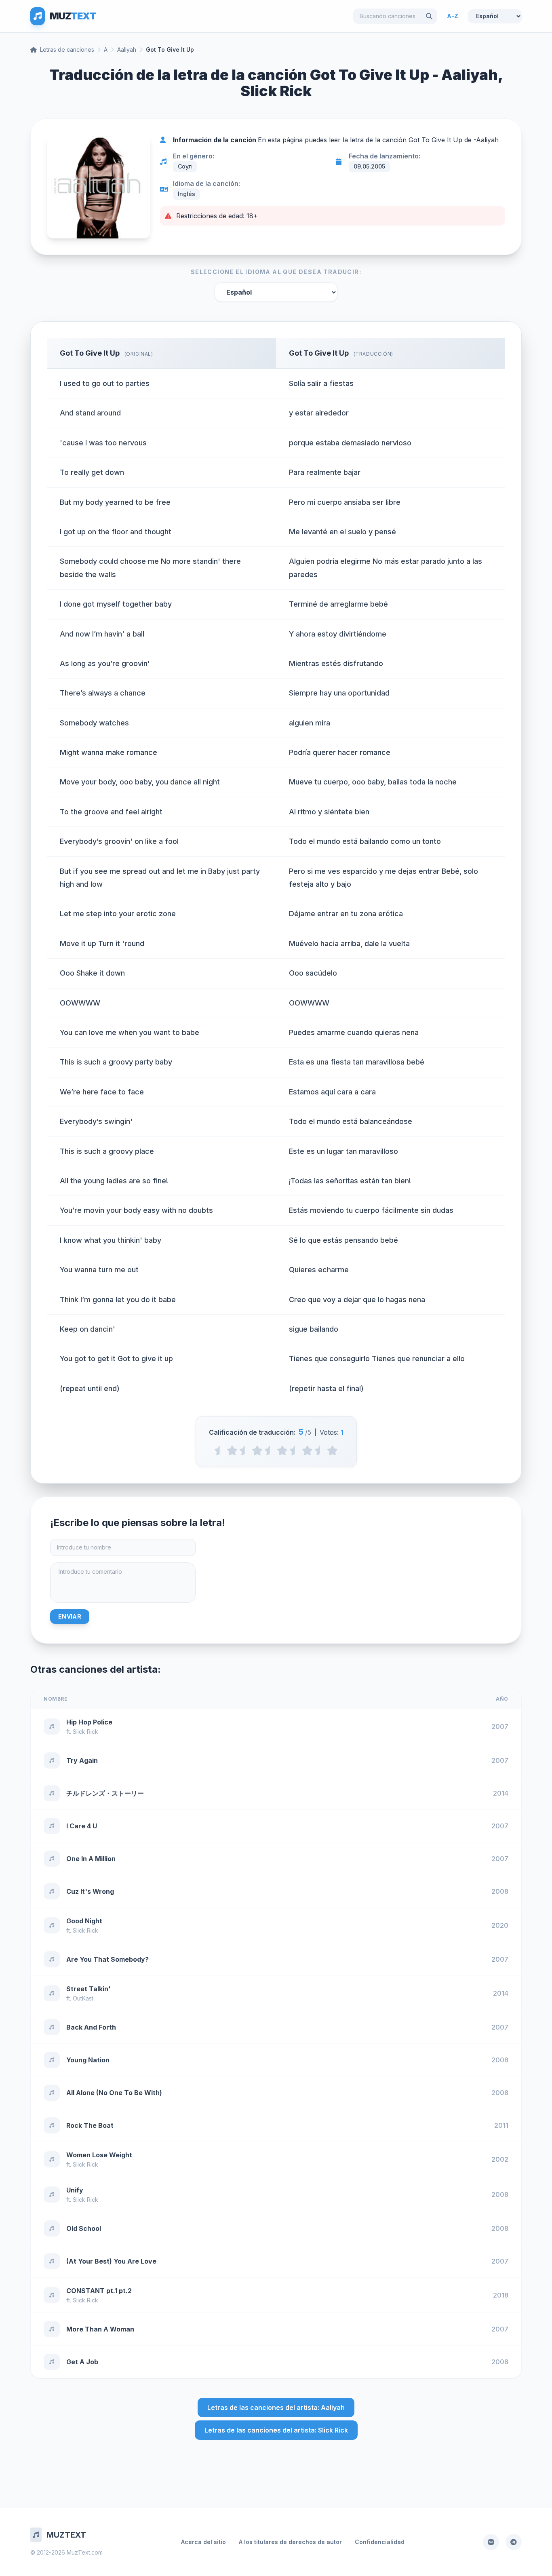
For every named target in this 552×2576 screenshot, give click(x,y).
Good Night (84, 1921)
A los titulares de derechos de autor (290, 2542)
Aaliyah (127, 50)
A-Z (453, 16)
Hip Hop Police (89, 1722)
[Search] (429, 16)
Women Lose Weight (99, 2155)
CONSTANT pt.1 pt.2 (99, 2291)
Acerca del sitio (203, 2542)
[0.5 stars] (220, 1450)
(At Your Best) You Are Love (111, 2261)
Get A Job (82, 2362)
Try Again (82, 1760)
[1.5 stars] (245, 1450)
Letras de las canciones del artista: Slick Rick (276, 2430)
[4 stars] (307, 1450)
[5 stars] (332, 1450)
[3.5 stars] (295, 1450)
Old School (84, 2228)
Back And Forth (91, 2027)
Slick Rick (85, 1732)
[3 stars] (282, 1450)
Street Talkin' (88, 1989)
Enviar (70, 1616)
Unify (75, 2190)
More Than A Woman (100, 2329)
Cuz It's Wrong (90, 1891)
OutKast (83, 1998)
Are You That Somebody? (107, 1959)
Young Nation (88, 2060)
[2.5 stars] (270, 1450)
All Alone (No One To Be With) (114, 2093)
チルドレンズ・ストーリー (105, 1793)
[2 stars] (257, 1450)
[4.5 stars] (320, 1450)
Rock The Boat (90, 2125)
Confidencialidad (380, 2542)
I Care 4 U (82, 1826)
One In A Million (91, 1859)
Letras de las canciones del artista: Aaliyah (276, 2407)
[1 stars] (232, 1450)
